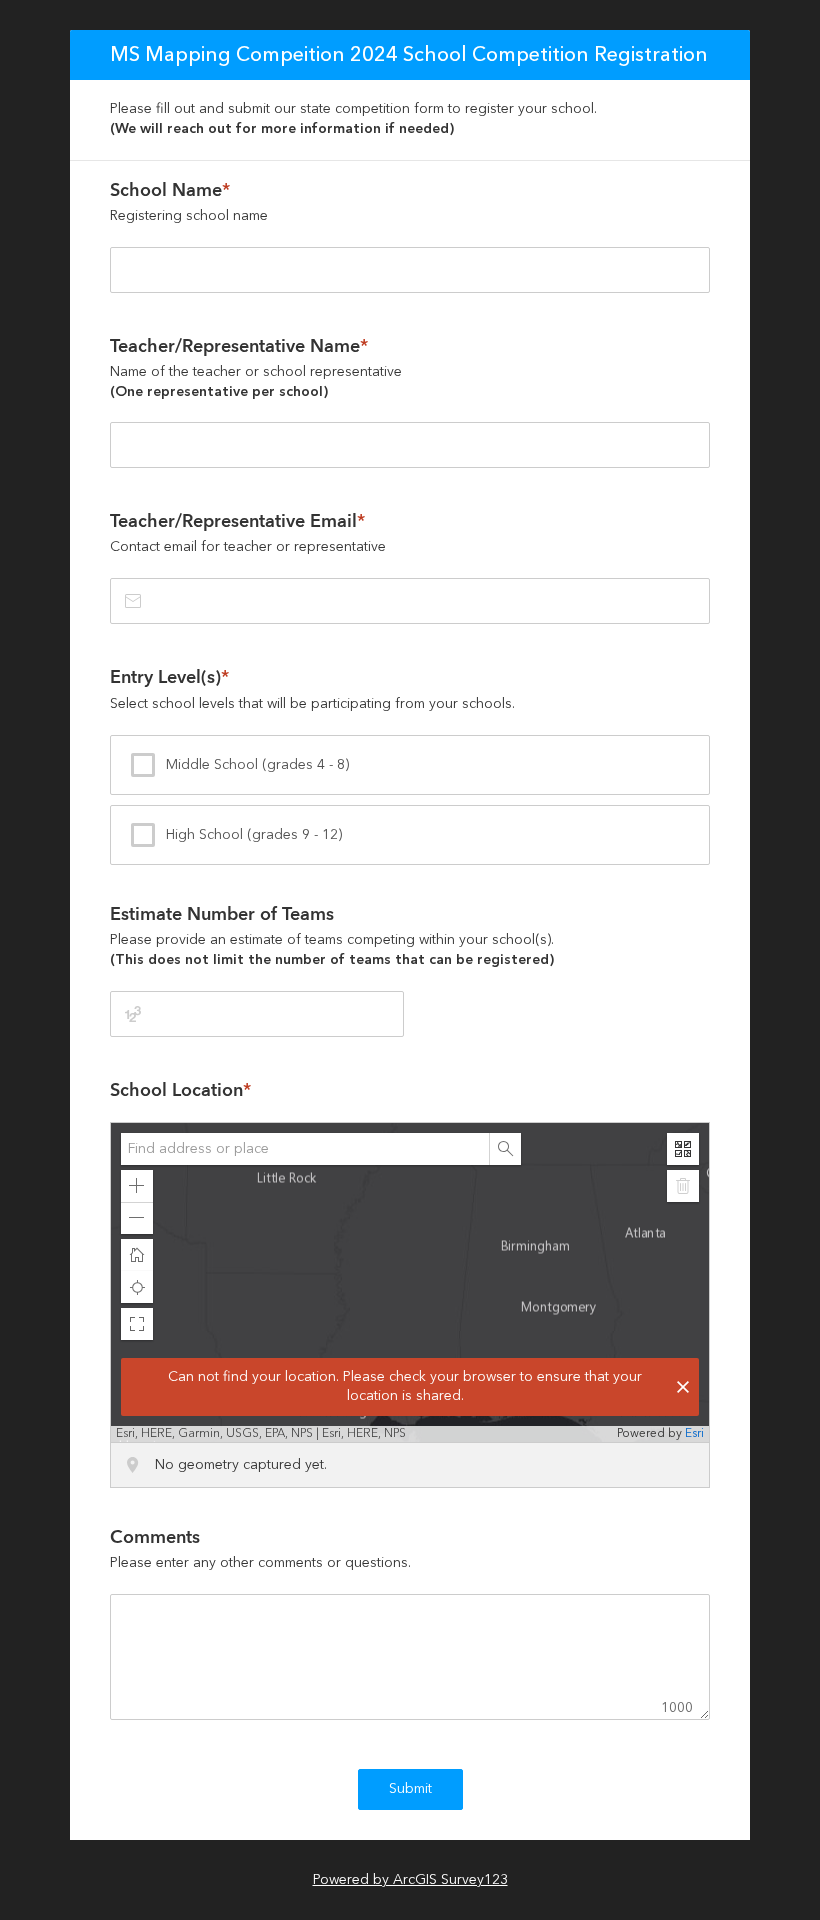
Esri (694, 1433)
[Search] (505, 1149)
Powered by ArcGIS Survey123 (410, 1880)
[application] (410, 1282)
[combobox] (305, 1149)
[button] (137, 1186)
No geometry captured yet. (241, 1465)
